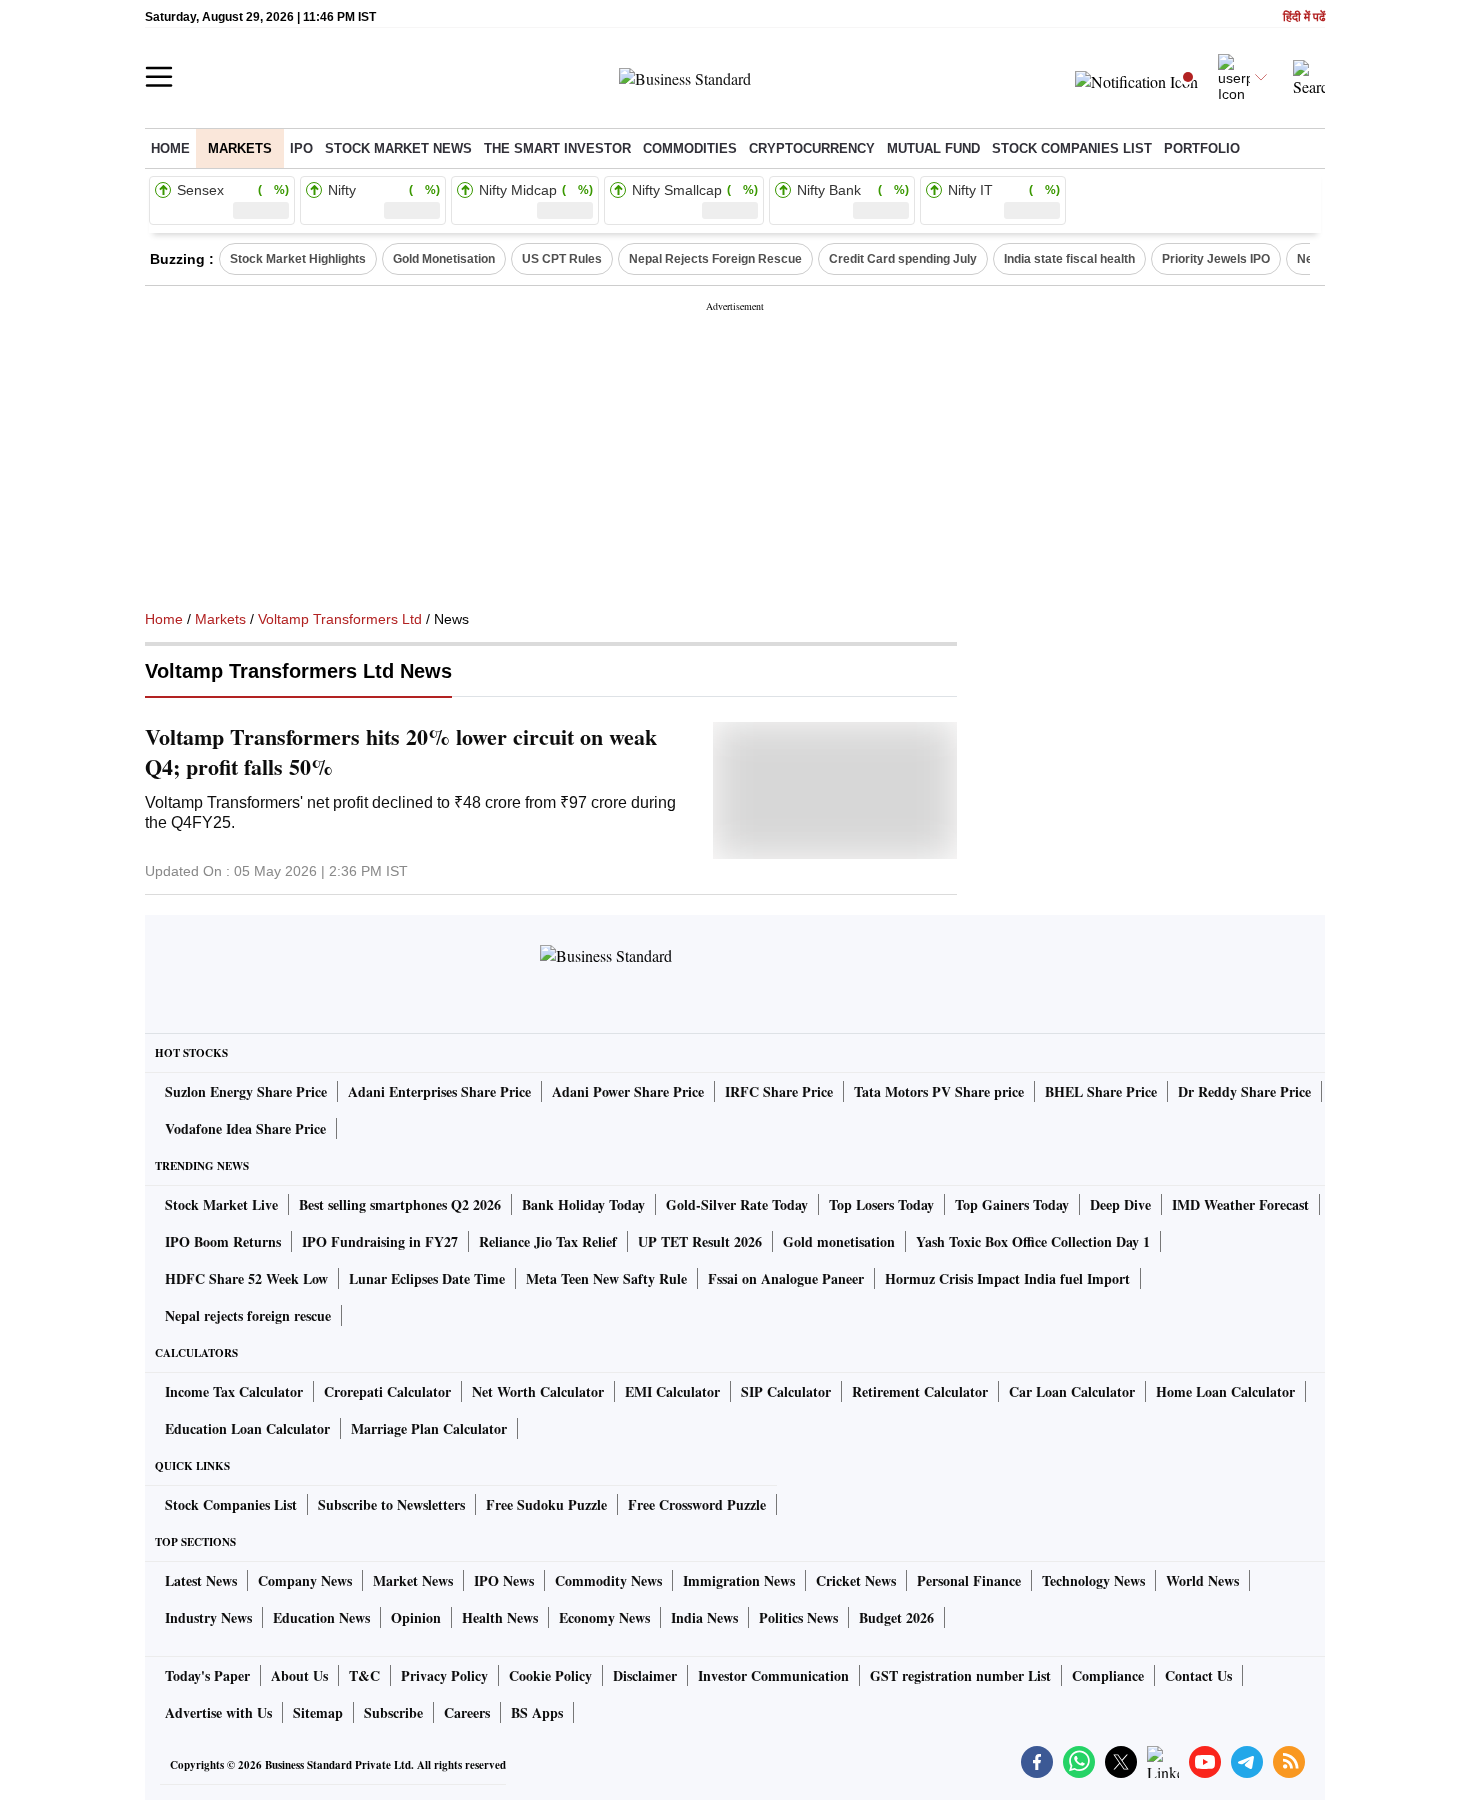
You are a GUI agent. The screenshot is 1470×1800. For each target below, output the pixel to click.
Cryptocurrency (812, 148)
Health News (500, 1617)
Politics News (798, 1617)
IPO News (504, 1580)
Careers (467, 1712)
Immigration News (739, 1580)
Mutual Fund (933, 148)
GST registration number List (960, 1675)
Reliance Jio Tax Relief (548, 1241)
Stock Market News (398, 148)
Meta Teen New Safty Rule (606, 1278)
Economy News (604, 1617)
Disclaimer (645, 1675)
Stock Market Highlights (298, 259)
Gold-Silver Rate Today (737, 1204)
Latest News (201, 1580)
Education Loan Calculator (247, 1428)
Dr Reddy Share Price (1244, 1091)
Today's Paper (207, 1675)
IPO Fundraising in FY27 (380, 1241)
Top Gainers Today (1012, 1204)
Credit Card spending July (903, 259)
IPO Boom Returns (223, 1241)
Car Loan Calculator (1072, 1391)
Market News (413, 1580)
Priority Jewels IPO (1216, 259)
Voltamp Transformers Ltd (340, 619)
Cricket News (856, 1580)
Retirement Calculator (920, 1391)
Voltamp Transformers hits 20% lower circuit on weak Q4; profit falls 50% (401, 752)
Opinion (416, 1617)
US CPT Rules (562, 259)
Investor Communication (773, 1675)
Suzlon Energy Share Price (246, 1091)
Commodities (690, 148)
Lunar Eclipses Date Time (427, 1278)
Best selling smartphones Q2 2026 (400, 1204)
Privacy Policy (444, 1675)
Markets (240, 148)
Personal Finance (969, 1580)
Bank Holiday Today (583, 1204)
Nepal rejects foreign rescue (248, 1315)
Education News (321, 1617)
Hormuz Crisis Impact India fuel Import (1007, 1278)
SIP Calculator (786, 1391)
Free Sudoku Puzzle (546, 1504)
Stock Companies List (231, 1504)
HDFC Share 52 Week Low (246, 1278)
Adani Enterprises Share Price (439, 1091)
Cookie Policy (550, 1675)
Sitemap (318, 1712)
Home (170, 148)
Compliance (1108, 1675)
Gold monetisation (839, 1241)
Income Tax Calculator (234, 1391)
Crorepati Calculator (387, 1391)
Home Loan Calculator (1225, 1391)
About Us (299, 1675)
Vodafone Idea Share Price (245, 1128)
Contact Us (1198, 1675)
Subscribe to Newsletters (391, 1504)
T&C (364, 1675)
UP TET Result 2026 (700, 1241)
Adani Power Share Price (628, 1091)
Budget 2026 (896, 1617)
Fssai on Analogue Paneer (786, 1278)
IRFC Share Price (779, 1091)
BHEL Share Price (1101, 1091)
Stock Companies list (1072, 148)
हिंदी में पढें (1304, 17)
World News (1202, 1580)
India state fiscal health (1069, 259)
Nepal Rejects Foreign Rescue (715, 259)
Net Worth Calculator (538, 1391)
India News (704, 1617)
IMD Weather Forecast (1240, 1204)
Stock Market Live (221, 1204)
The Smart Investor (557, 148)
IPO (301, 148)
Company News (305, 1580)
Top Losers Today (881, 1204)
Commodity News (608, 1580)
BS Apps (537, 1712)
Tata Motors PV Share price (939, 1091)
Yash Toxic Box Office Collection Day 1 (1033, 1241)
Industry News (208, 1617)
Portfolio (1202, 148)
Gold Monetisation (444, 259)
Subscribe (393, 1712)
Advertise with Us (218, 1712)
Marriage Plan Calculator (429, 1428)
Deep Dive (1120, 1204)
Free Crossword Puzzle (697, 1504)
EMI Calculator (672, 1391)
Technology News (1093, 1580)
